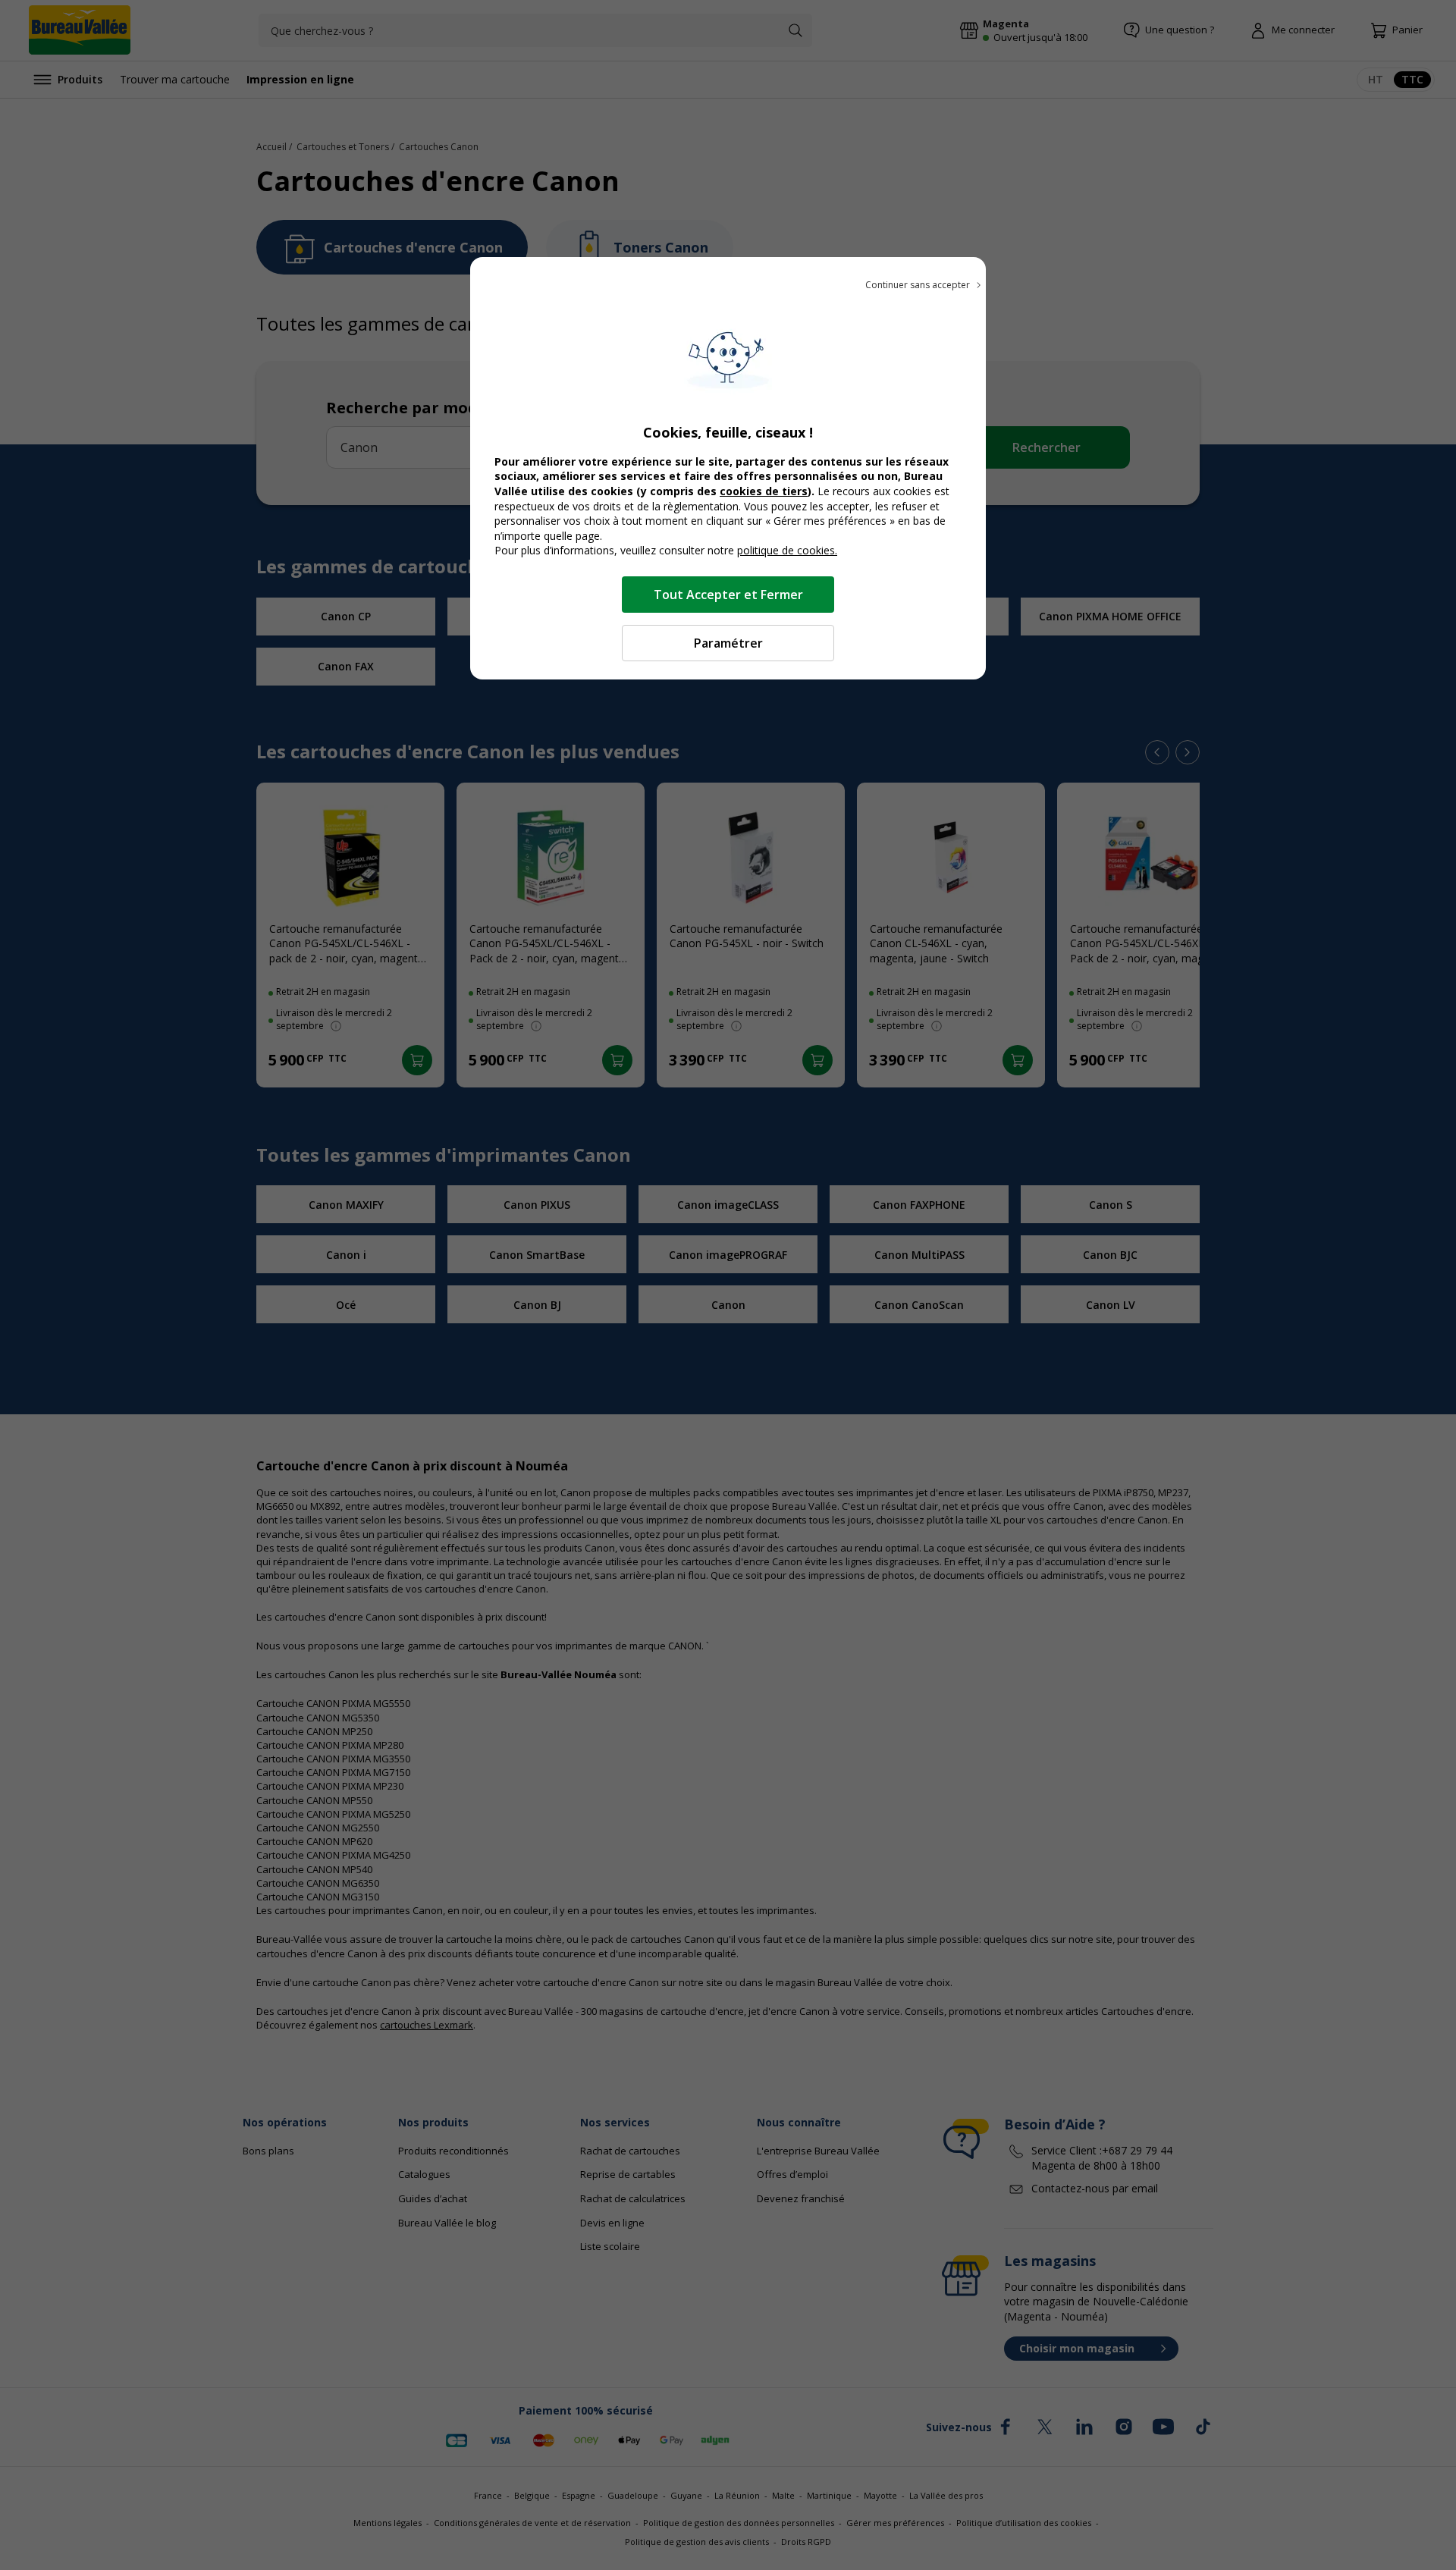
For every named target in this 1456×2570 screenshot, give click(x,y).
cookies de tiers (764, 491)
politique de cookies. (787, 550)
